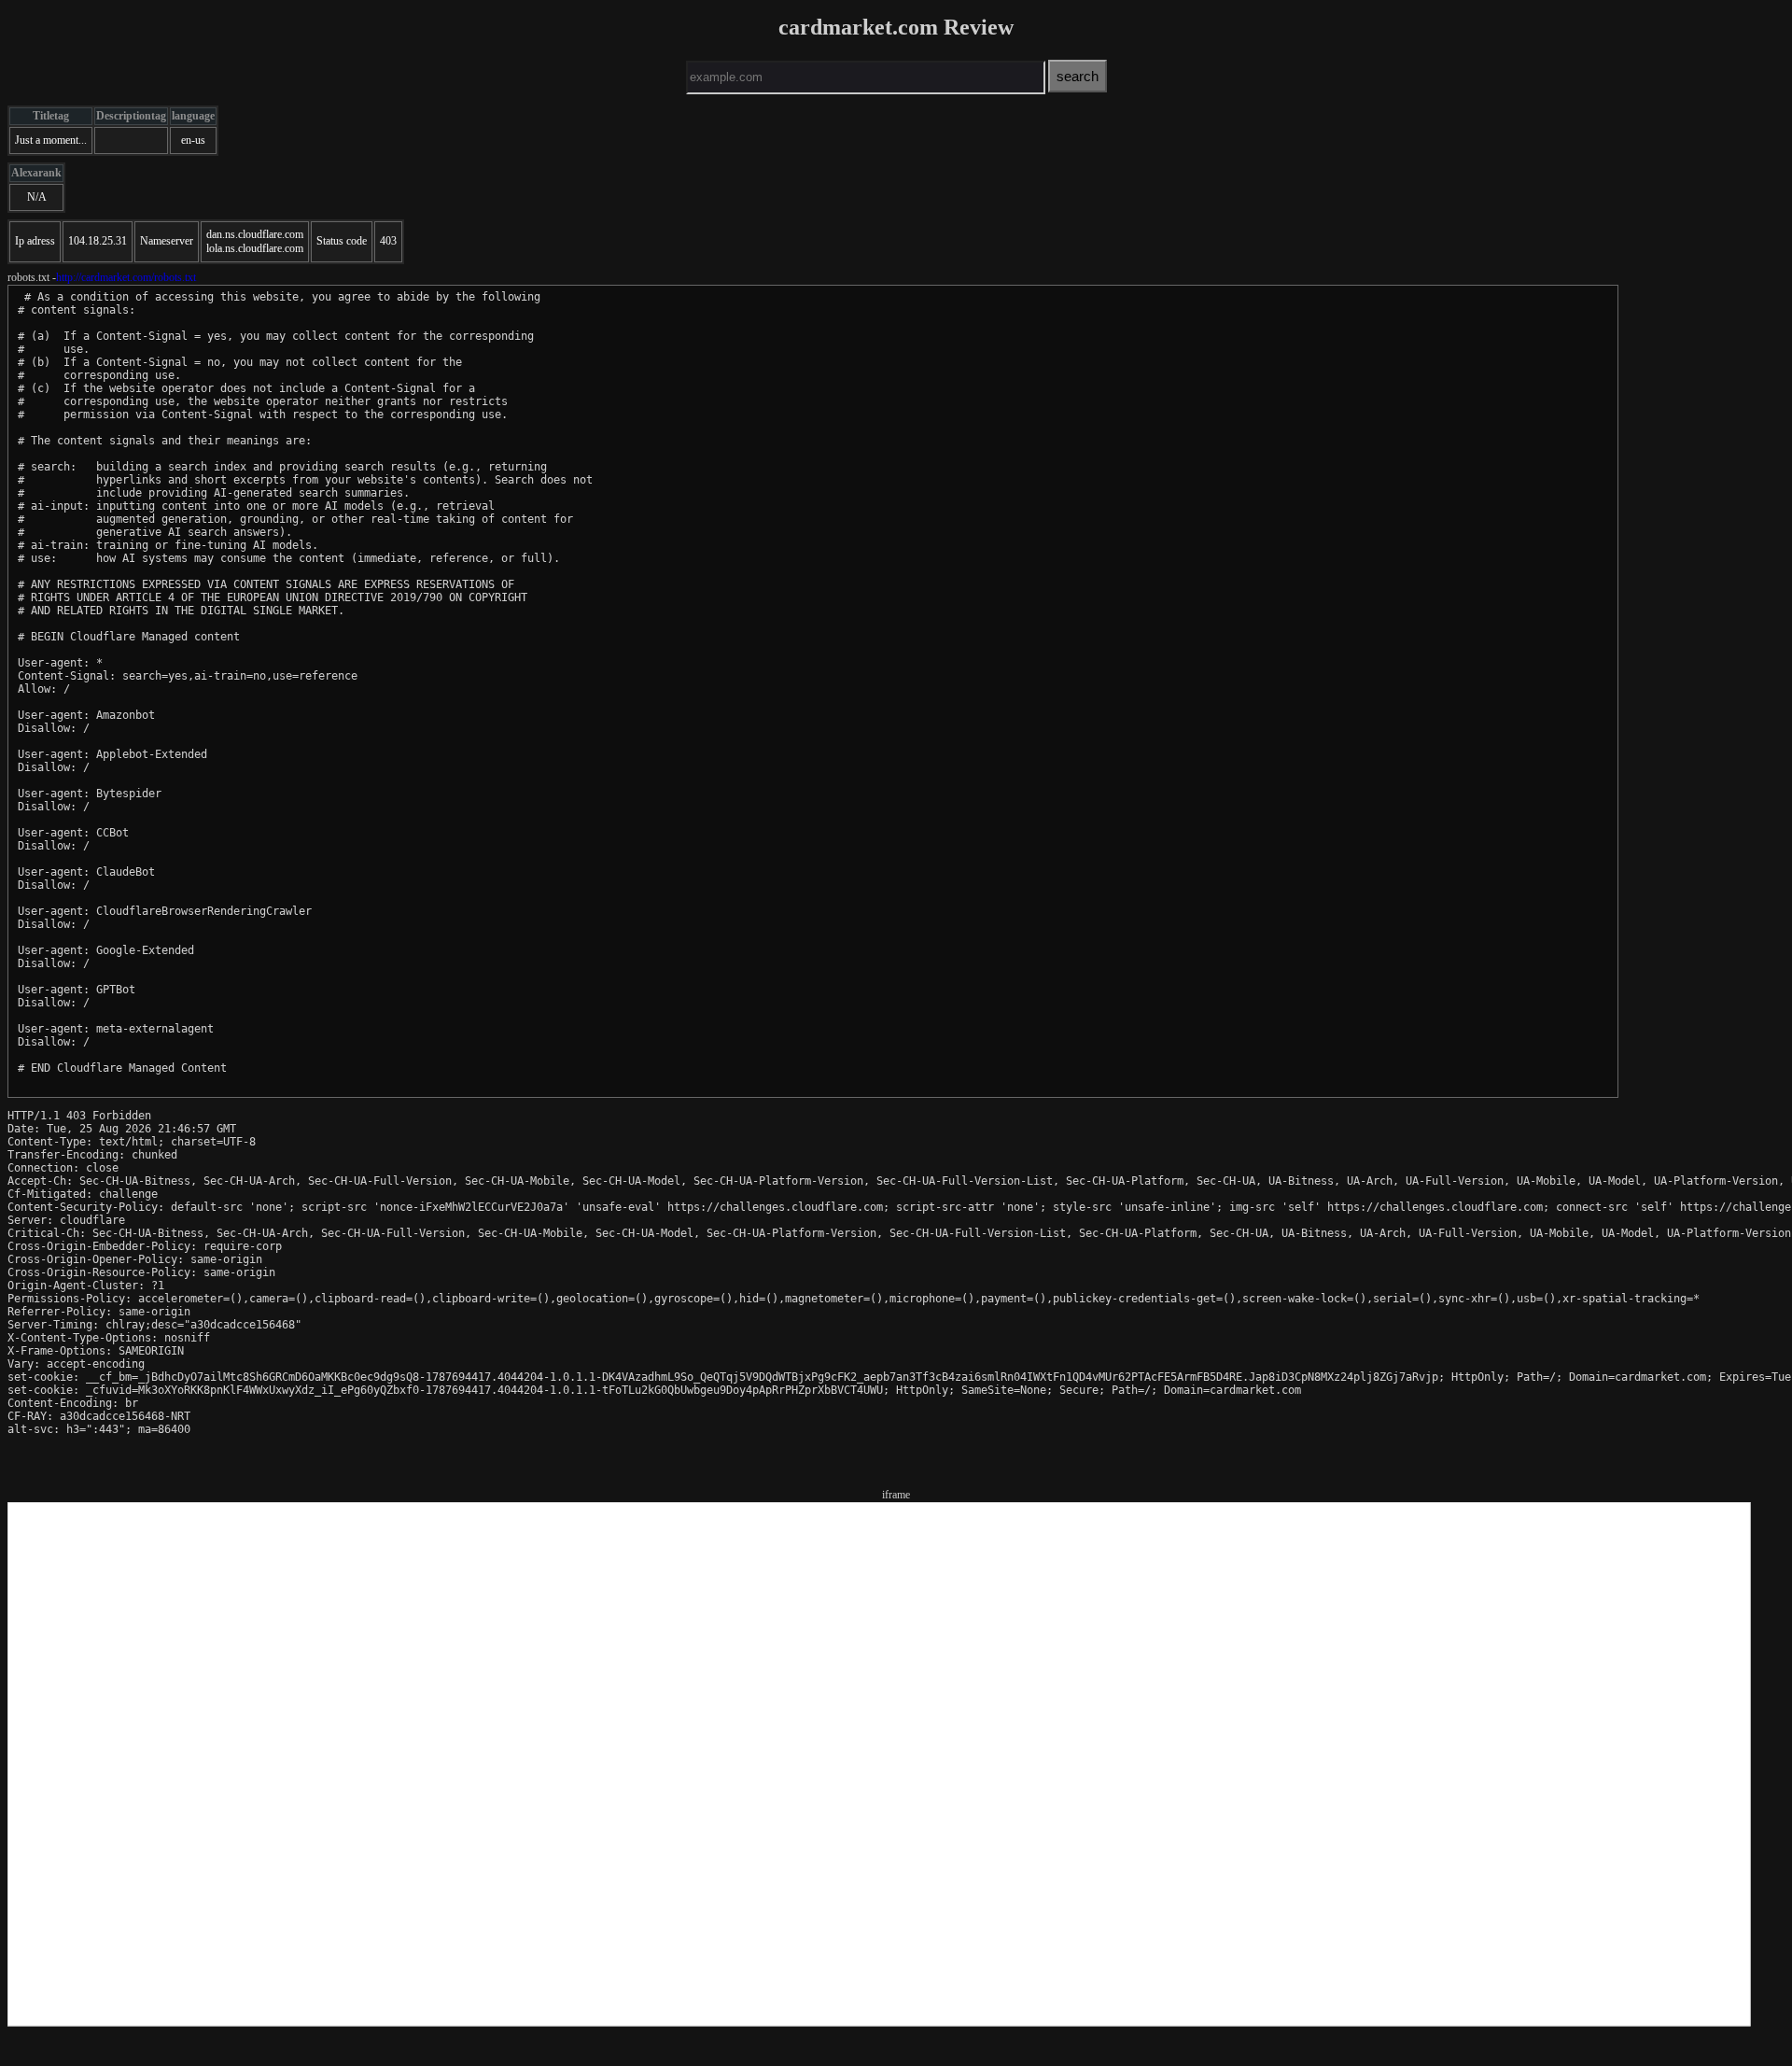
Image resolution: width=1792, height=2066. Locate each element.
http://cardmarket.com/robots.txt (126, 277)
